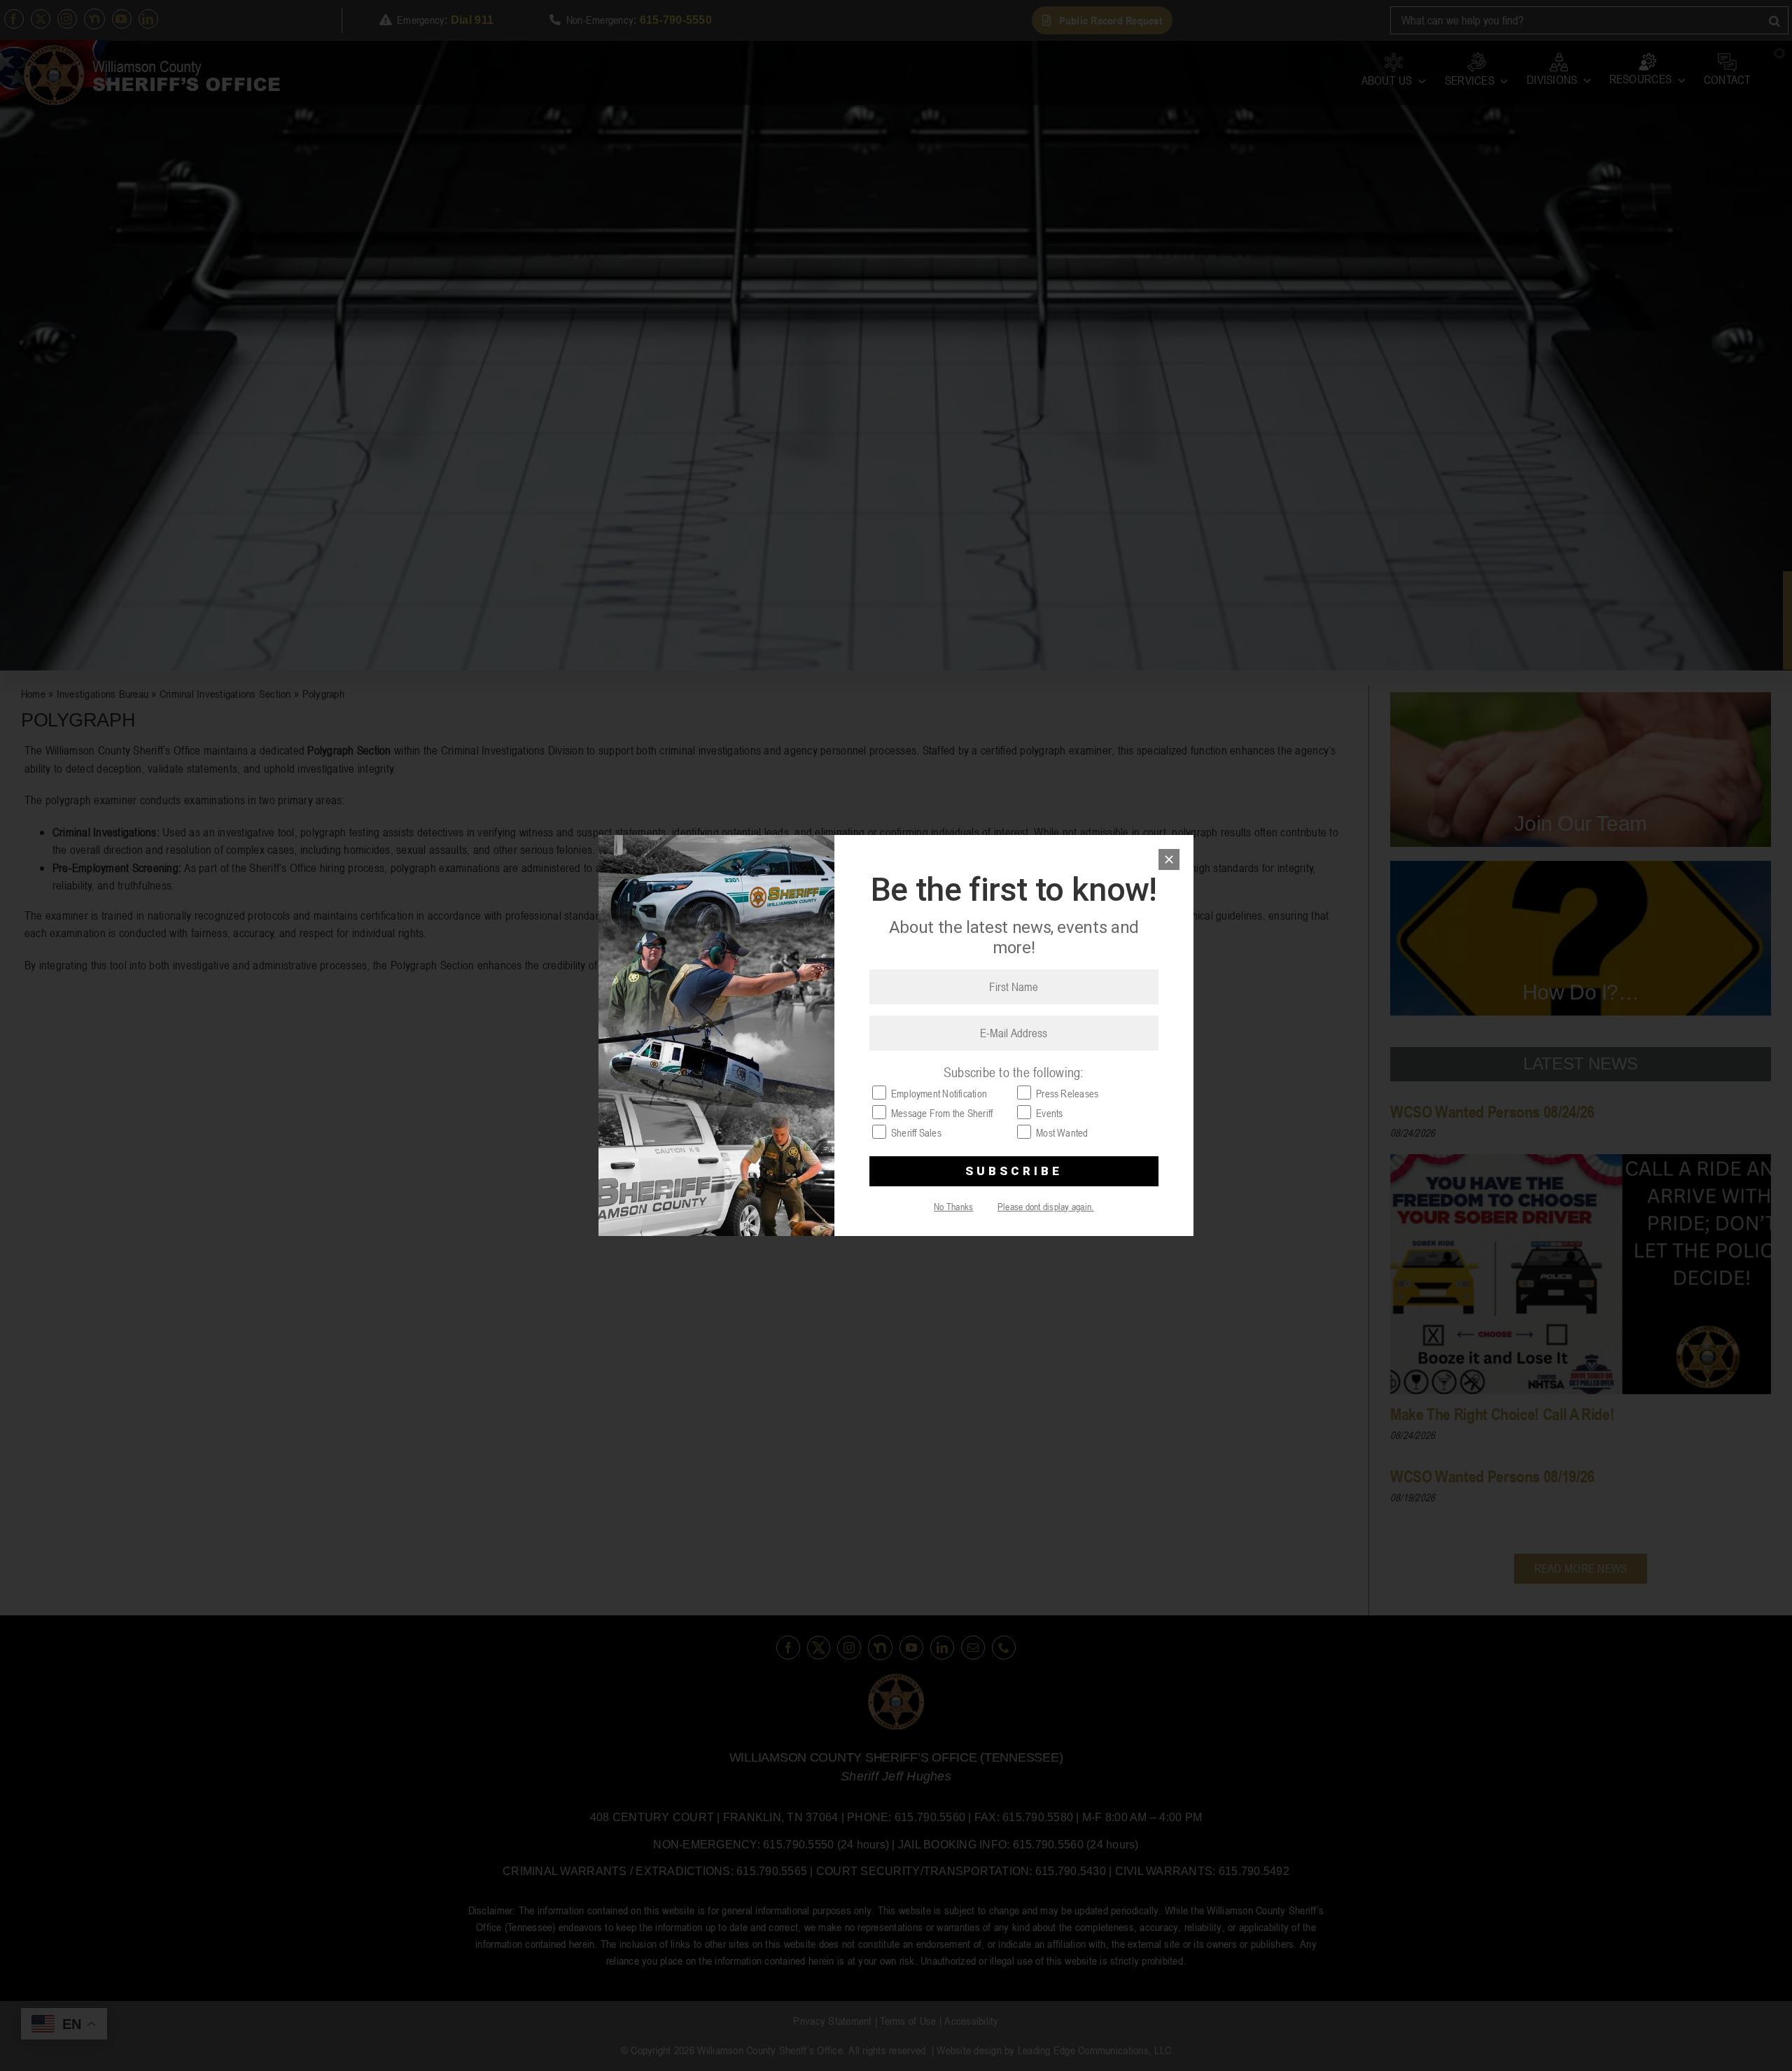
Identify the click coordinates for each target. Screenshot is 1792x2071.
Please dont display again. (1046, 1206)
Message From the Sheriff (942, 1113)
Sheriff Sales (916, 1132)
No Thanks (953, 1206)
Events (1049, 1113)
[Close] (1169, 859)
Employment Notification (939, 1093)
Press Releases (1067, 1093)
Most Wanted (1062, 1132)
